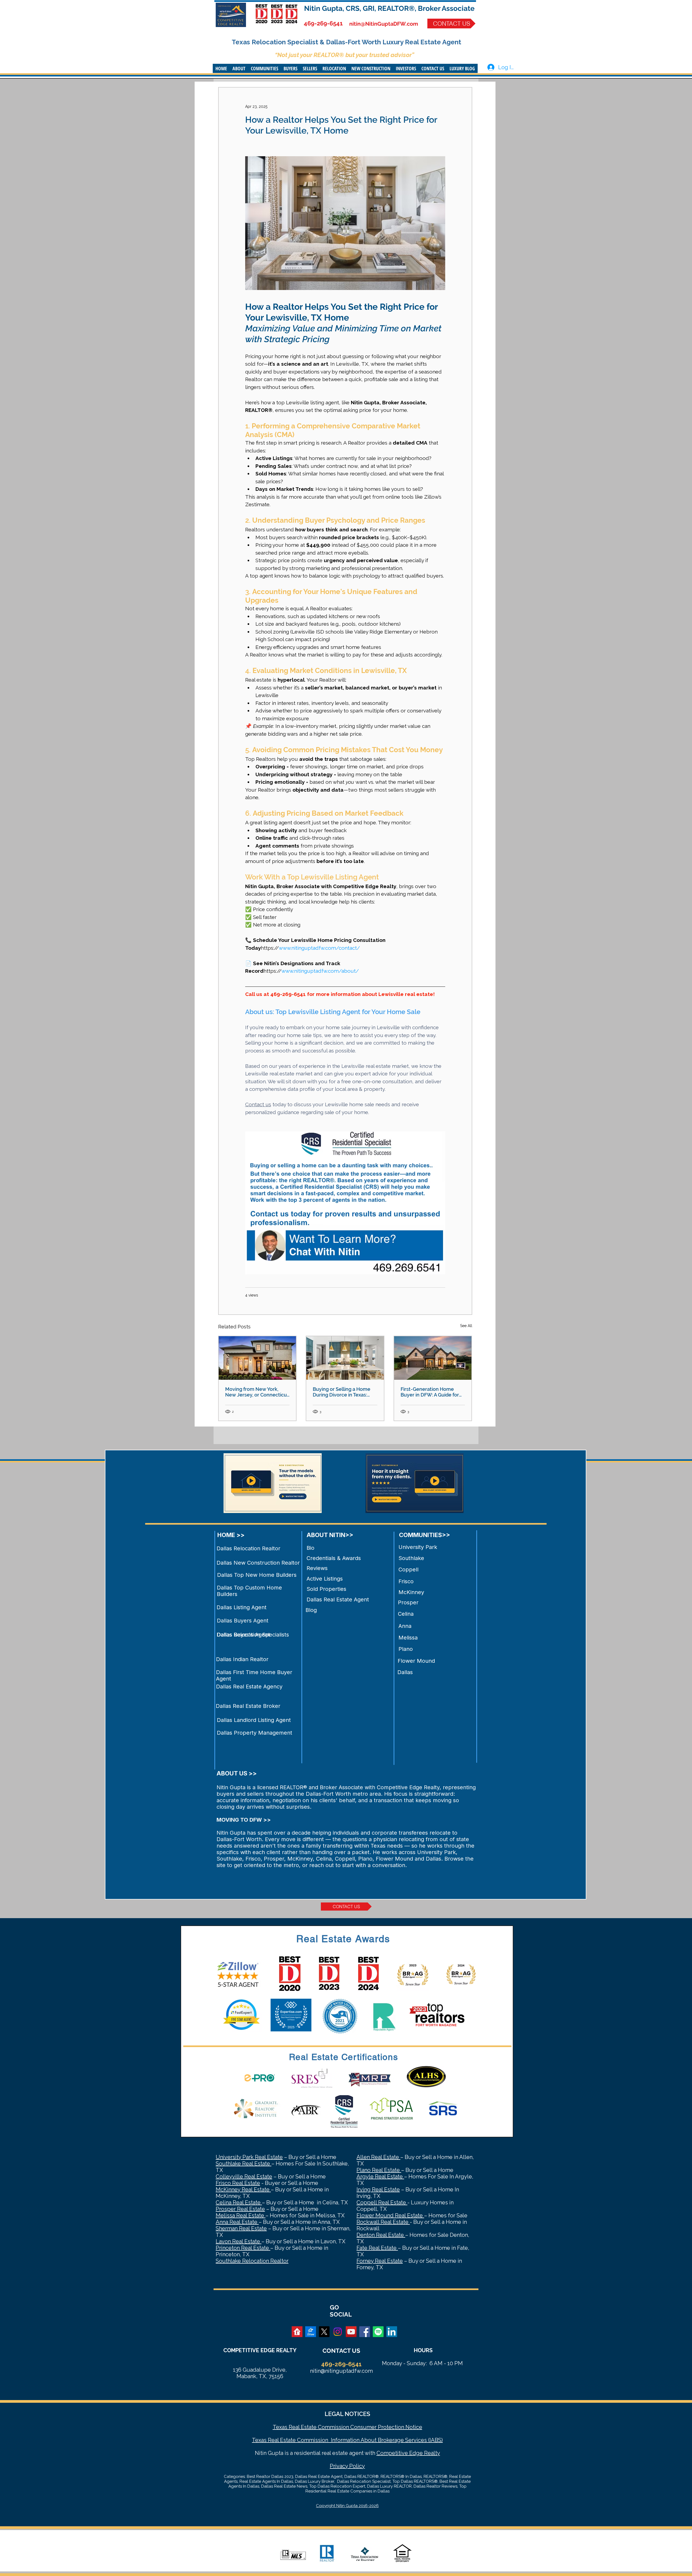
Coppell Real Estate (382, 2202)
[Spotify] (378, 2332)
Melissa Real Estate (241, 2215)
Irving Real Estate (378, 2190)
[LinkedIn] (392, 2332)
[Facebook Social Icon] (365, 2332)
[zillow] (311, 2332)
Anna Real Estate (237, 2222)
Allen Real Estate (378, 2157)
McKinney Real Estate (243, 2190)
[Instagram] (338, 2332)
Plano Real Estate (379, 2170)
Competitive (392, 2453)
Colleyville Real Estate (244, 2177)
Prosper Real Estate (240, 2209)
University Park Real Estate (249, 2157)
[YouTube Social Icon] (351, 2332)
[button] (239, 68)
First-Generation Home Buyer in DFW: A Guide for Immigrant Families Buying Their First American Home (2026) (431, 1392)
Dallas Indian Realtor (242, 1659)
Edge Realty (424, 2453)
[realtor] (297, 2332)
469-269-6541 (323, 23)
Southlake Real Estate (244, 2164)
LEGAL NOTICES (347, 2414)
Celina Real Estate (239, 2202)
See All (466, 1326)
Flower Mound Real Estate (390, 2215)
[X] (324, 2332)
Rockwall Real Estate (383, 2222)
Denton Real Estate (381, 2235)
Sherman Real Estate (241, 2228)
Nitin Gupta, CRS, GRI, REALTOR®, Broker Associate (389, 8)
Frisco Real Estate (238, 2183)
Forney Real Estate (380, 2261)
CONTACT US (341, 2351)
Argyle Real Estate (380, 2177)
